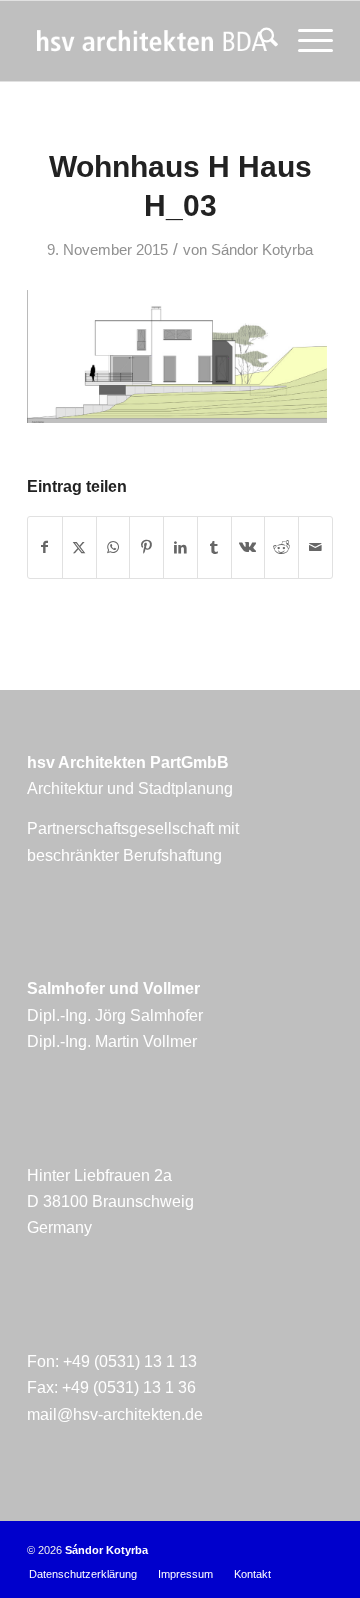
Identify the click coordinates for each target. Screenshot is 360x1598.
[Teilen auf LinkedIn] (180, 547)
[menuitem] (258, 41)
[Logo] (149, 41)
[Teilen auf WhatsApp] (113, 547)
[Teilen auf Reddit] (281, 547)
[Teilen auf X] (79, 547)
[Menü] (305, 41)
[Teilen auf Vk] (248, 547)
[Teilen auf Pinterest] (146, 547)
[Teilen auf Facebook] (45, 547)
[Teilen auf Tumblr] (214, 547)
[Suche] (258, 41)
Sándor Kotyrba (262, 250)
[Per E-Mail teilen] (315, 547)
